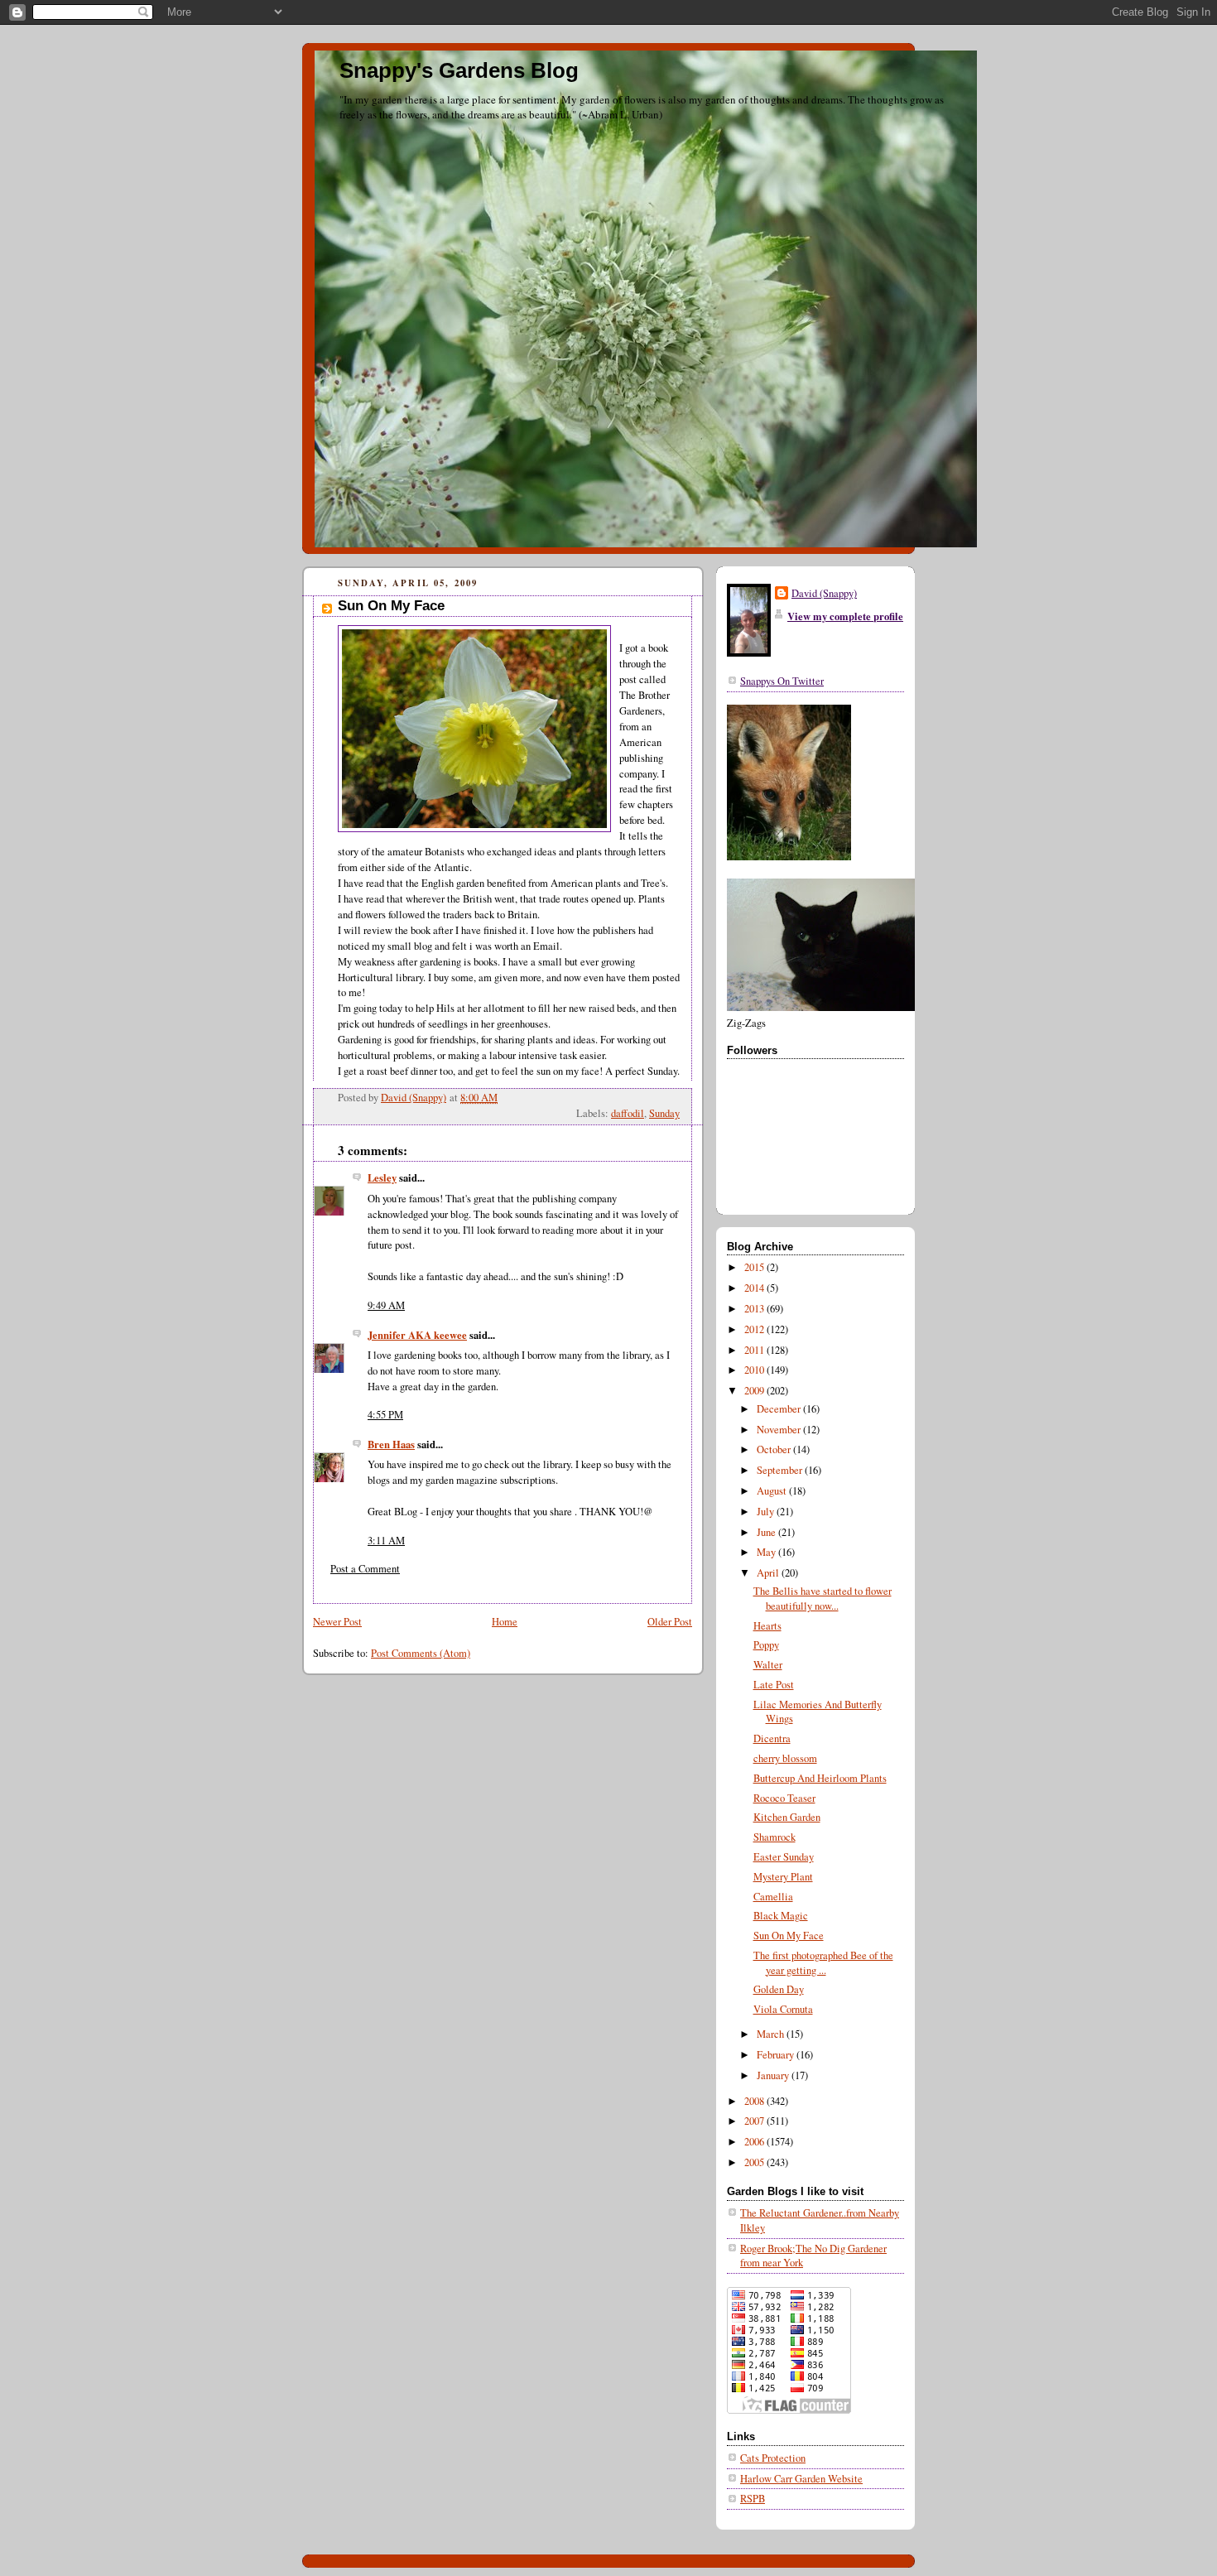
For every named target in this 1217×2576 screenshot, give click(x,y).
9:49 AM (386, 1305)
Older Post (670, 1622)
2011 (755, 1350)
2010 (755, 1370)
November (780, 1430)
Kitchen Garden (787, 1817)
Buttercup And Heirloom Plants (820, 1778)
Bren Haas (391, 1444)
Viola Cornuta (783, 2009)
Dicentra (772, 1738)
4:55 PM (385, 1415)
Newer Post (337, 1622)
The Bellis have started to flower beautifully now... (823, 1599)
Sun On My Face (789, 1936)
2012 (755, 1329)
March (772, 2034)
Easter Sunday (784, 1857)
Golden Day (779, 1989)
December (780, 1409)
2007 (755, 2121)
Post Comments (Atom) (421, 1653)
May (767, 1552)
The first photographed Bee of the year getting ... (823, 1963)
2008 (755, 2101)
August (773, 1491)
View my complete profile (845, 616)
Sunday (664, 1113)
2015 (755, 1267)
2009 (755, 1391)
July (767, 1512)
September (781, 1470)
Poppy (766, 1645)
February (777, 2055)
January (774, 2075)
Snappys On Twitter (782, 681)
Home (505, 1622)
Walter (768, 1665)
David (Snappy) (824, 593)
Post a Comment (365, 1569)
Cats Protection (773, 2458)
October (775, 1449)
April (769, 1573)
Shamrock (774, 1837)
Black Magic (781, 1916)
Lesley (382, 1177)
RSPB (753, 2499)
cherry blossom (785, 1758)
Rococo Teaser (784, 1798)
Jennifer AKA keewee (417, 1335)
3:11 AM (386, 1541)
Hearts (767, 1626)
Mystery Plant (783, 1877)
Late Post (774, 1685)
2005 (755, 2162)
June (767, 1532)
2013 (755, 1309)
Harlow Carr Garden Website (801, 2479)
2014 (755, 1288)
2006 (755, 2142)
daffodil (628, 1113)
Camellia (773, 1897)
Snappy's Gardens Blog (459, 70)
